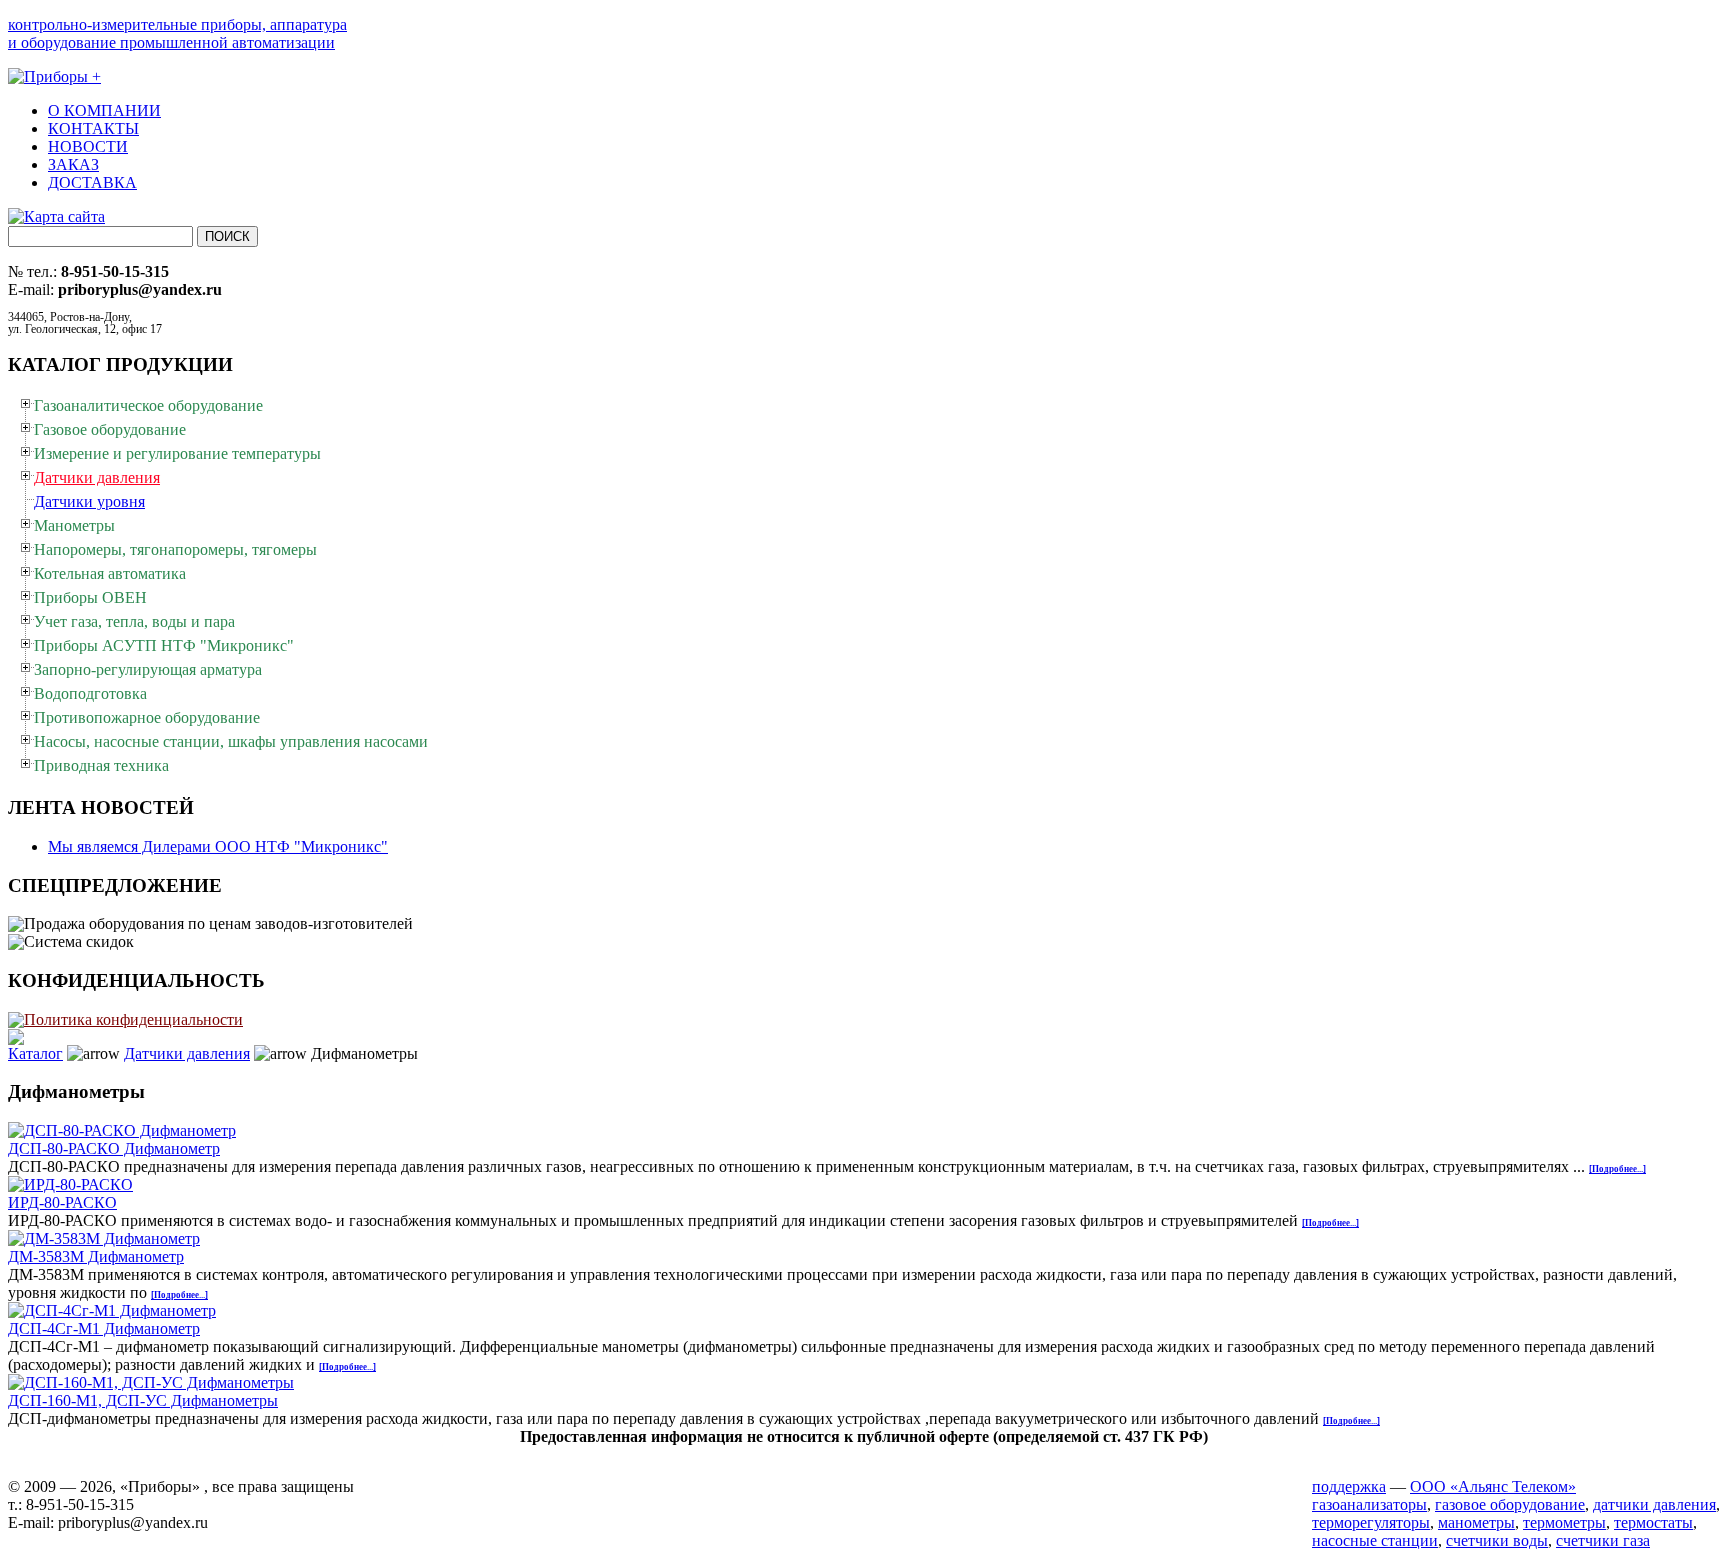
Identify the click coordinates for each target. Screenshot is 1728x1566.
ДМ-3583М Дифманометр (96, 1256)
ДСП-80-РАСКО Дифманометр (114, 1148)
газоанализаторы (1369, 1504)
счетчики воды (1497, 1540)
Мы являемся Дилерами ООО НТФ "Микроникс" (218, 846)
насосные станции (1375, 1540)
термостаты (1653, 1522)
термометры (1564, 1522)
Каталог (35, 1053)
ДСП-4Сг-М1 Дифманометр (104, 1328)
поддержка (1349, 1486)
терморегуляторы (1371, 1522)
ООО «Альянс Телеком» (1493, 1486)
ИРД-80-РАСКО (62, 1202)
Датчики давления (187, 1053)
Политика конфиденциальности (133, 1019)
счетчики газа (1603, 1540)
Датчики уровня (89, 501)
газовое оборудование (1510, 1504)
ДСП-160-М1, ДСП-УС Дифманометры (143, 1400)
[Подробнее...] (1617, 1169)
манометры (1476, 1522)
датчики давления (1654, 1504)
